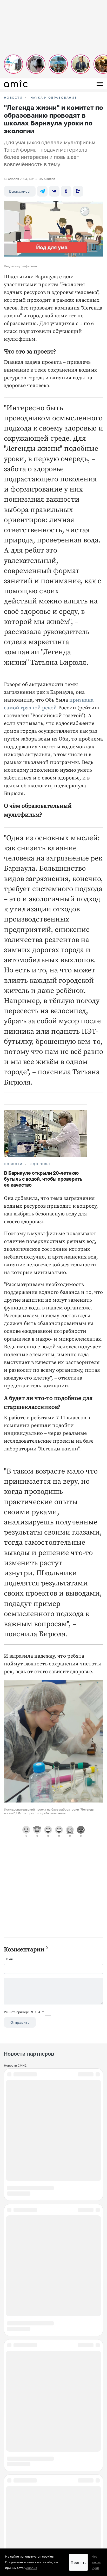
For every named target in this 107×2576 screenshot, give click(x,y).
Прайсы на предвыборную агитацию (32, 2494)
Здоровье (41, 1164)
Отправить (20, 2022)
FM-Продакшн (15, 2461)
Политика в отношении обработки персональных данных (47, 2515)
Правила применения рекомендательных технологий (45, 2509)
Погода (9, 2481)
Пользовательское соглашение (28, 2468)
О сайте (10, 2487)
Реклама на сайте (18, 2474)
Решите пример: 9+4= (24, 2012)
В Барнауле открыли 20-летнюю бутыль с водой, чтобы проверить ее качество (43, 1179)
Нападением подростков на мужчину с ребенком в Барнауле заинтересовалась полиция (51, 2088)
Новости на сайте (17, 2455)
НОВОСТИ (13, 98)
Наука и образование (54, 98)
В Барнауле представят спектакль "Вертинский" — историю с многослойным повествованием (47, 2237)
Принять (78, 2562)
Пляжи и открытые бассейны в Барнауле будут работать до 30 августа (53, 2318)
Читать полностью (53, 2210)
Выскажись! (20, 191)
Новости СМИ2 (15, 2065)
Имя (9, 1959)
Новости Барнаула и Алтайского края (33, 2500)
